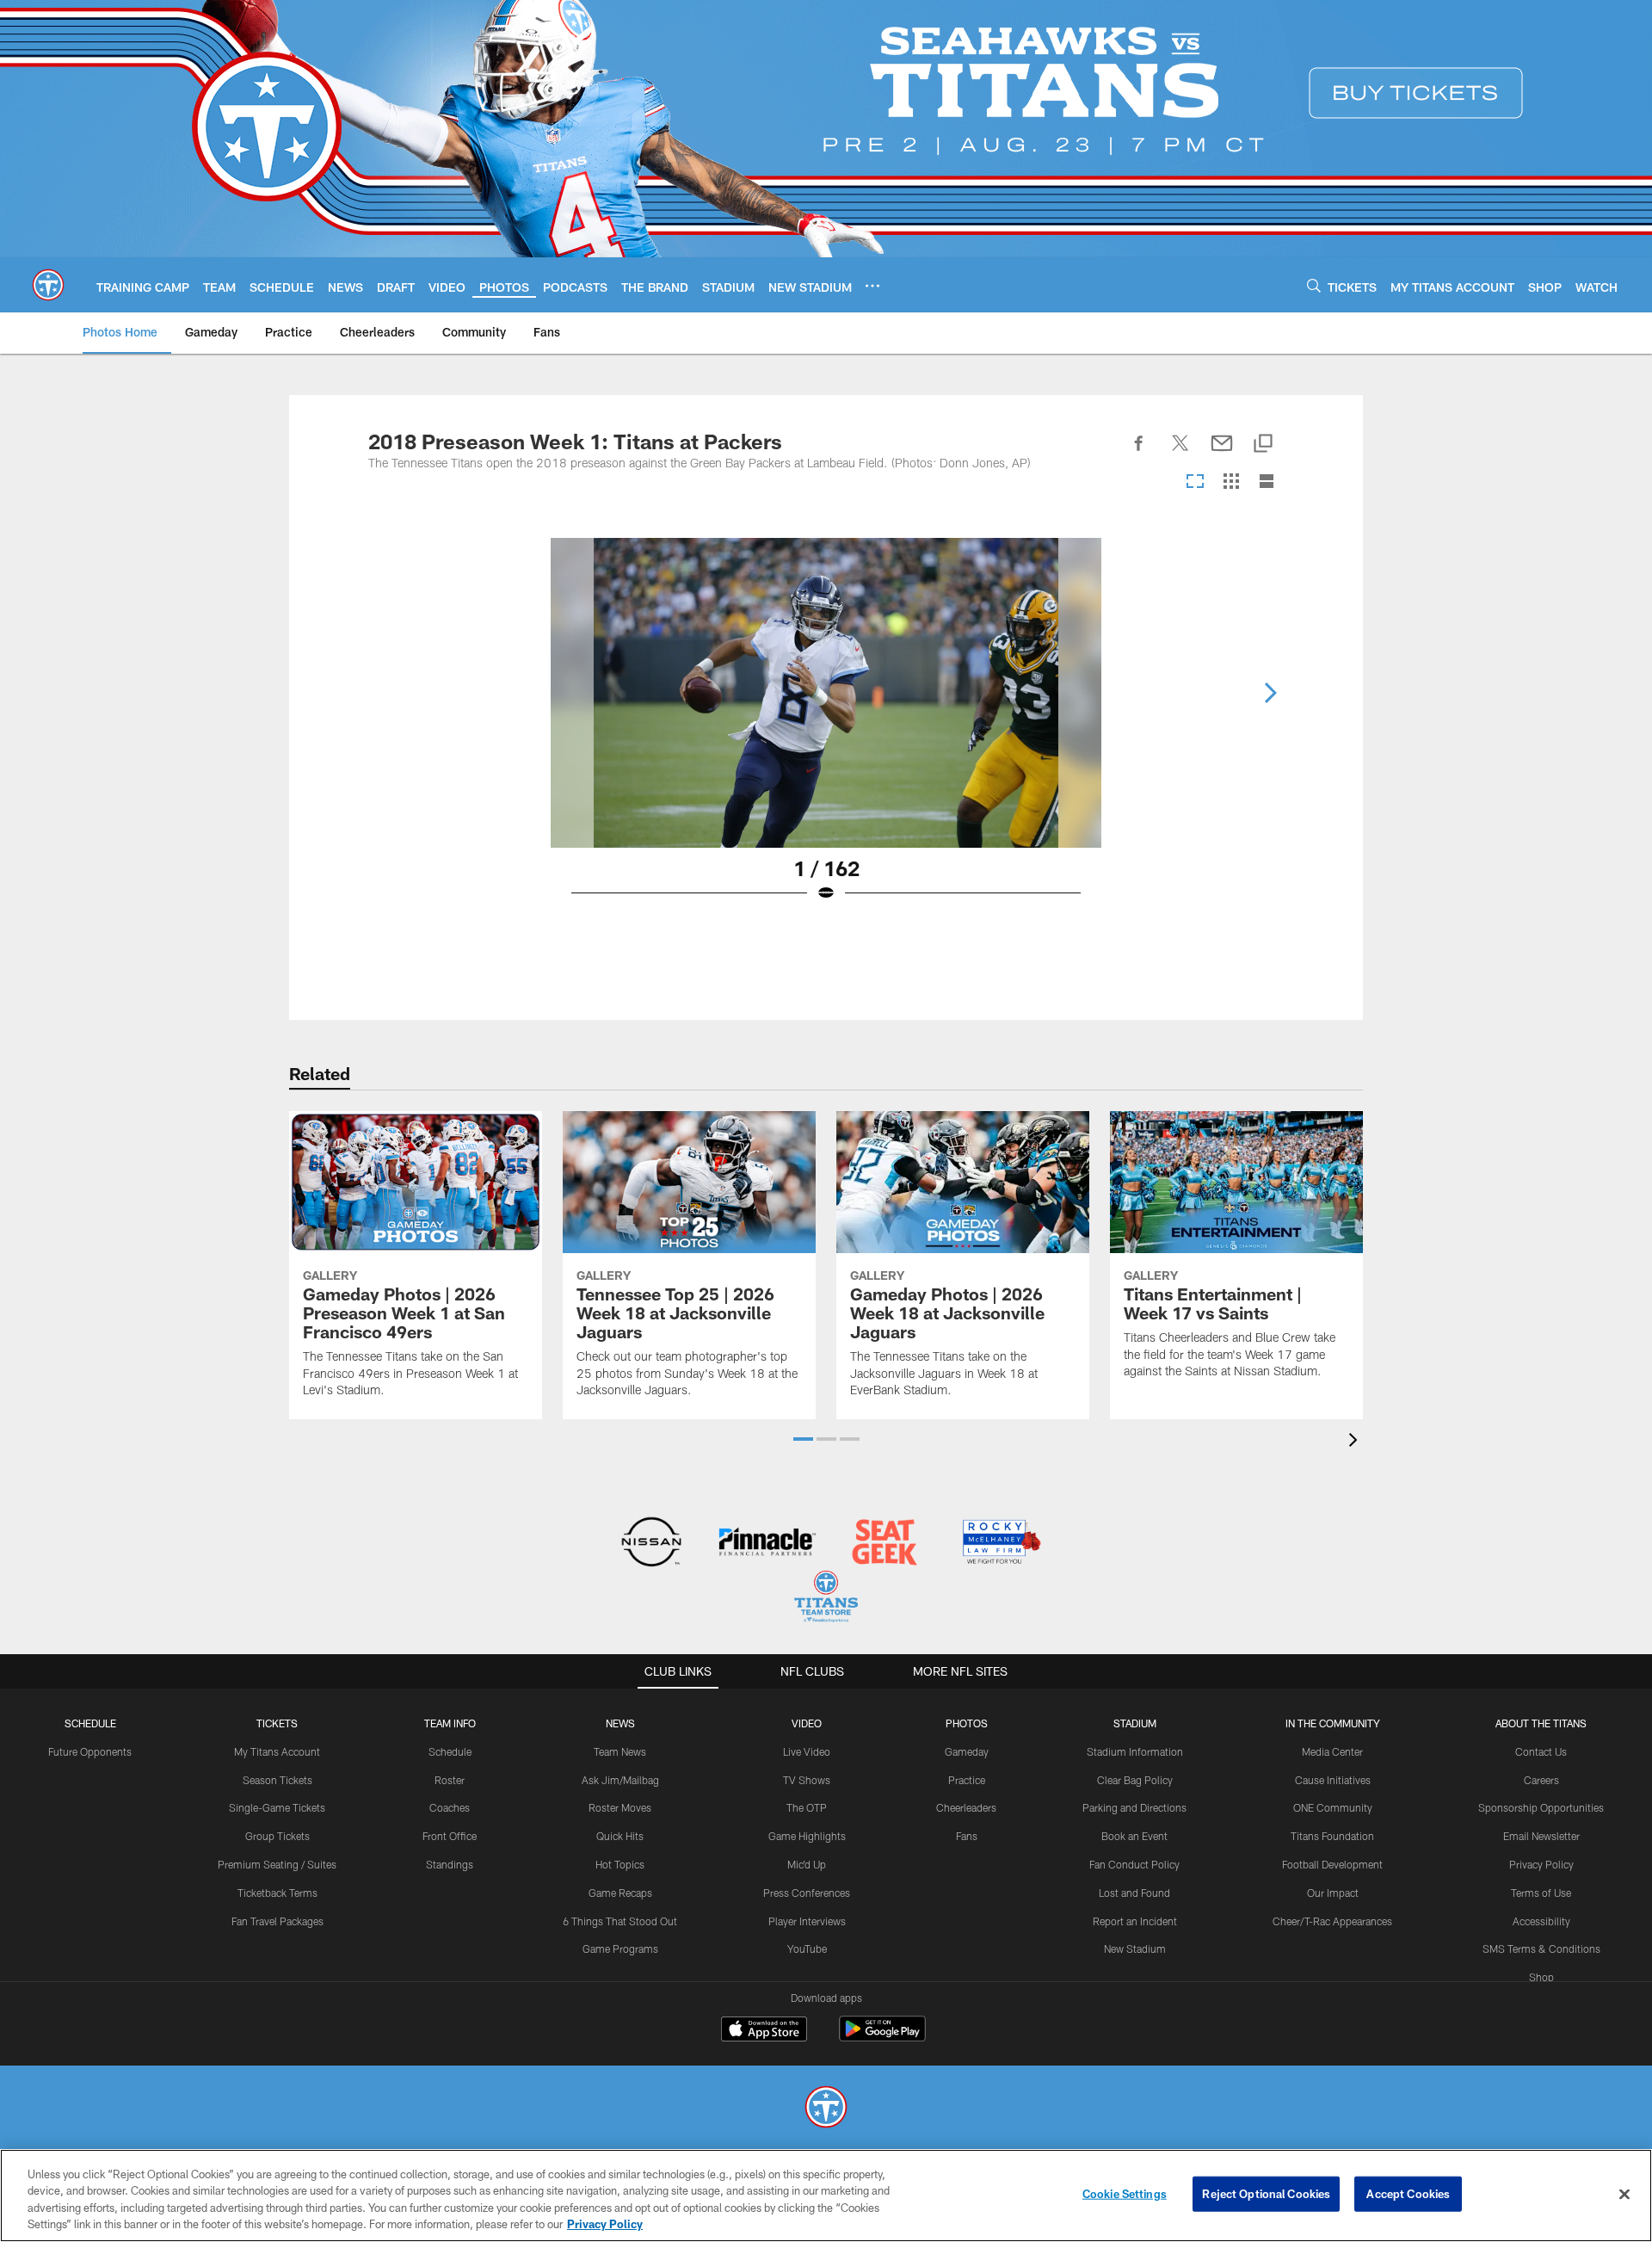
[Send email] (1222, 453)
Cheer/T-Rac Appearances (1332, 1921)
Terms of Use (1541, 1893)
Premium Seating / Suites (277, 1864)
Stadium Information (1135, 1751)
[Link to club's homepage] (48, 285)
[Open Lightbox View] (826, 731)
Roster (450, 1780)
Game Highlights (807, 1836)
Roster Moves (620, 1807)
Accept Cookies (1408, 2194)
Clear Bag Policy (1135, 1780)
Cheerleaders (966, 1807)
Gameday (967, 1751)
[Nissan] (651, 1544)
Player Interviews (807, 1921)
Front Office (450, 1836)
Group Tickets (277, 1836)
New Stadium (1135, 1949)
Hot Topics (620, 1864)
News (620, 1723)
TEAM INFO (450, 1723)
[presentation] (1356, 1442)
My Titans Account (277, 1751)
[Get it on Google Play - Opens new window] (882, 2038)
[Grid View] (1231, 482)
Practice (967, 1780)
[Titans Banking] (768, 1544)
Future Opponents (90, 1751)
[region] (826, 2196)
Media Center (1332, 1751)
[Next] (1270, 693)
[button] (803, 1439)
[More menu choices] (872, 286)
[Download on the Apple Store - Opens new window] (764, 2031)
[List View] (1267, 482)
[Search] (1314, 285)
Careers (1541, 1780)
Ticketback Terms (277, 1893)
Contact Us (1541, 1751)
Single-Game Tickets (277, 1807)
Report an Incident (1135, 1921)
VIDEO (807, 1723)
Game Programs (620, 1949)
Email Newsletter (1541, 1836)
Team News (620, 1751)
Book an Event (1134, 1836)
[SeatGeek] (884, 1544)
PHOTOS (967, 1723)
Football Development (1332, 1864)
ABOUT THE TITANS (1541, 1723)
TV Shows (807, 1780)
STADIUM (1135, 1723)
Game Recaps (620, 1893)
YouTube (807, 1949)
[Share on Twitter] (1180, 453)
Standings (450, 1864)
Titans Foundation (1332, 1836)
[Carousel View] (1195, 482)
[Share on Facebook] (1139, 453)
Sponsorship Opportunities (1541, 1807)
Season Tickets (277, 1780)
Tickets (277, 1723)
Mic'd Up (807, 1864)
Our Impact (1333, 1893)
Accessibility (1541, 1921)
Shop (1541, 1977)
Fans (967, 1836)
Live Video (807, 1751)
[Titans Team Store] (826, 1599)
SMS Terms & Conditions (1541, 1949)
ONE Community (1333, 1807)
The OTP (807, 1807)
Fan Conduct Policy (1134, 1864)
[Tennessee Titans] (826, 2109)
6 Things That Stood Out (620, 1921)
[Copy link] (1263, 445)
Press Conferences (807, 1893)
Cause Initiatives (1333, 1780)
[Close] (1624, 2194)
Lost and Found (1134, 1893)
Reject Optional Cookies (1266, 2194)
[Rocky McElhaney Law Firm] (1000, 1544)
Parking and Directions (1134, 1807)
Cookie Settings (1125, 2194)
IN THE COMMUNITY (1333, 1723)
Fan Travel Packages (277, 1921)
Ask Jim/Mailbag (620, 1780)
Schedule (90, 1723)
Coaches (450, 1807)
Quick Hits (620, 1836)
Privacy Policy (1541, 1864)
